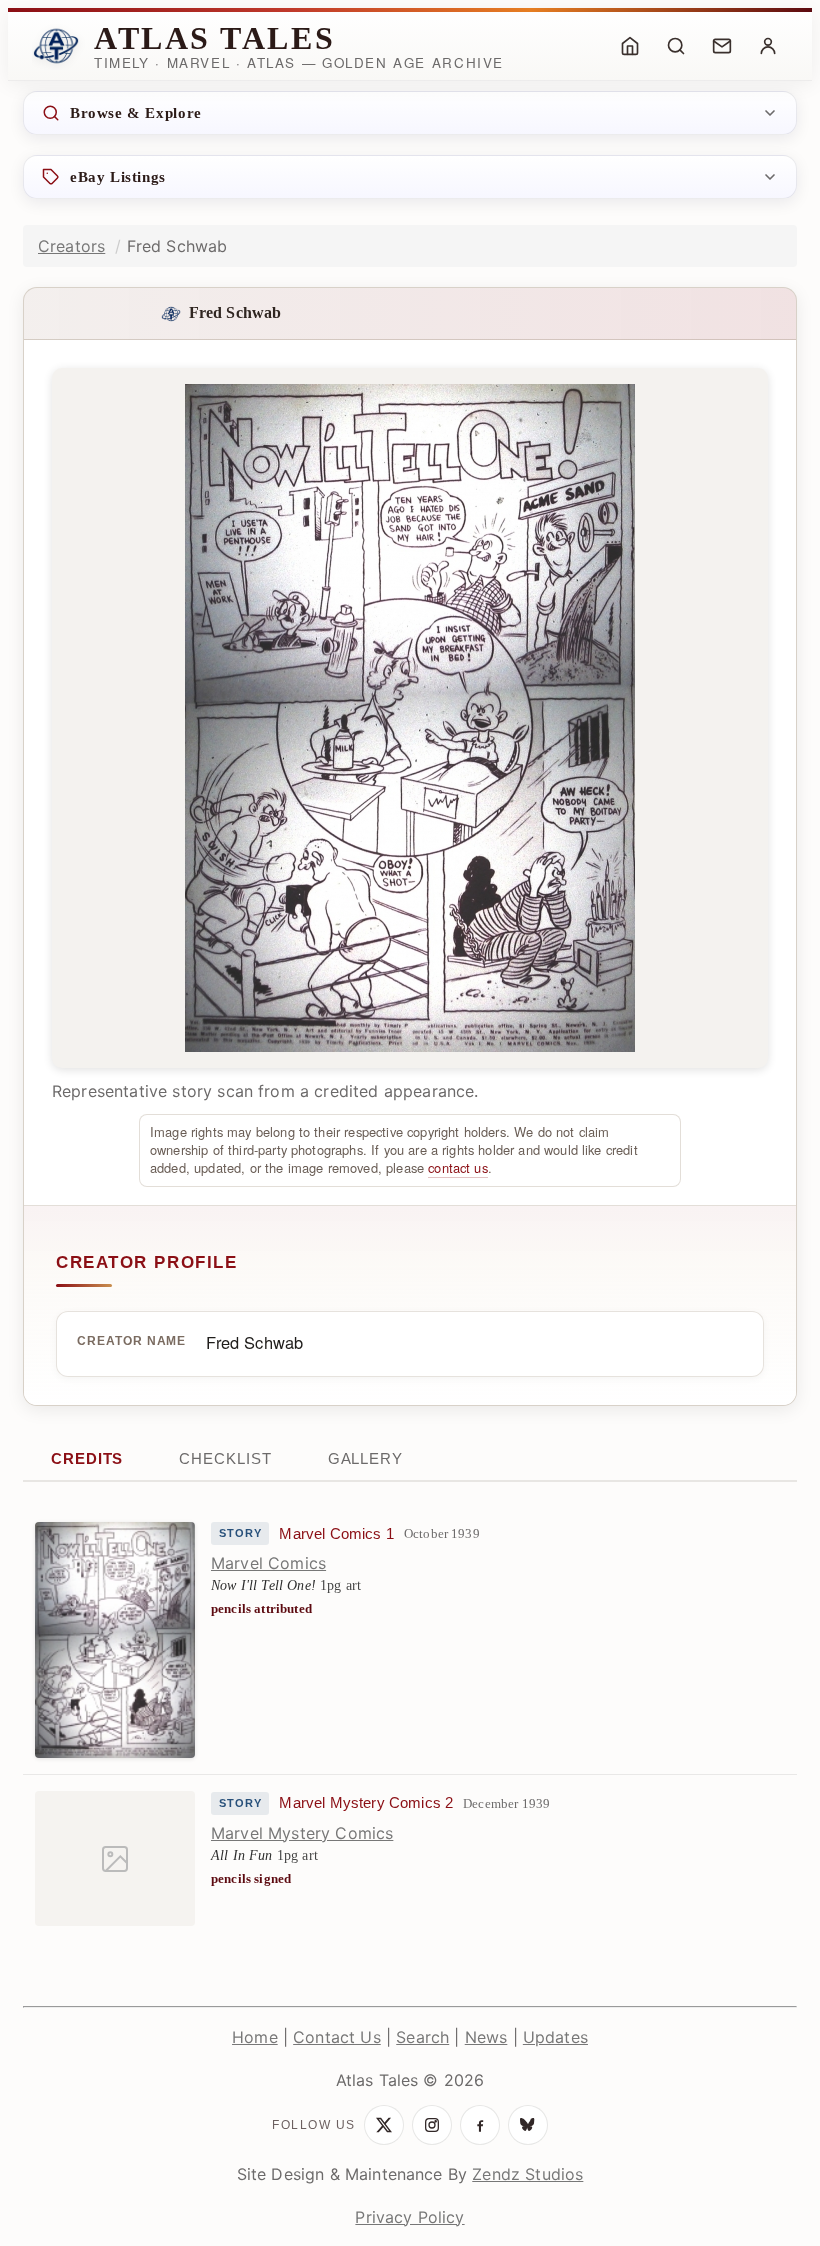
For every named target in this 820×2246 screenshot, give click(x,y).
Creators (71, 246)
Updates (555, 2037)
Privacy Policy (409, 2217)
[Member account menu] (768, 46)
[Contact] (722, 46)
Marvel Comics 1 (336, 1534)
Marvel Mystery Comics (302, 1833)
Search (422, 2037)
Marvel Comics (268, 1563)
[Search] (676, 46)
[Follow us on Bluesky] (528, 2125)
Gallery (365, 1458)
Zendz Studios (527, 2174)
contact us (458, 1167)
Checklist (225, 1458)
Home (255, 2037)
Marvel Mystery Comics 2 (366, 1803)
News (486, 2037)
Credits (87, 1458)
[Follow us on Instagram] (432, 2125)
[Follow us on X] (384, 2125)
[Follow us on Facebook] (480, 2125)
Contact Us (337, 2037)
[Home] (630, 46)
